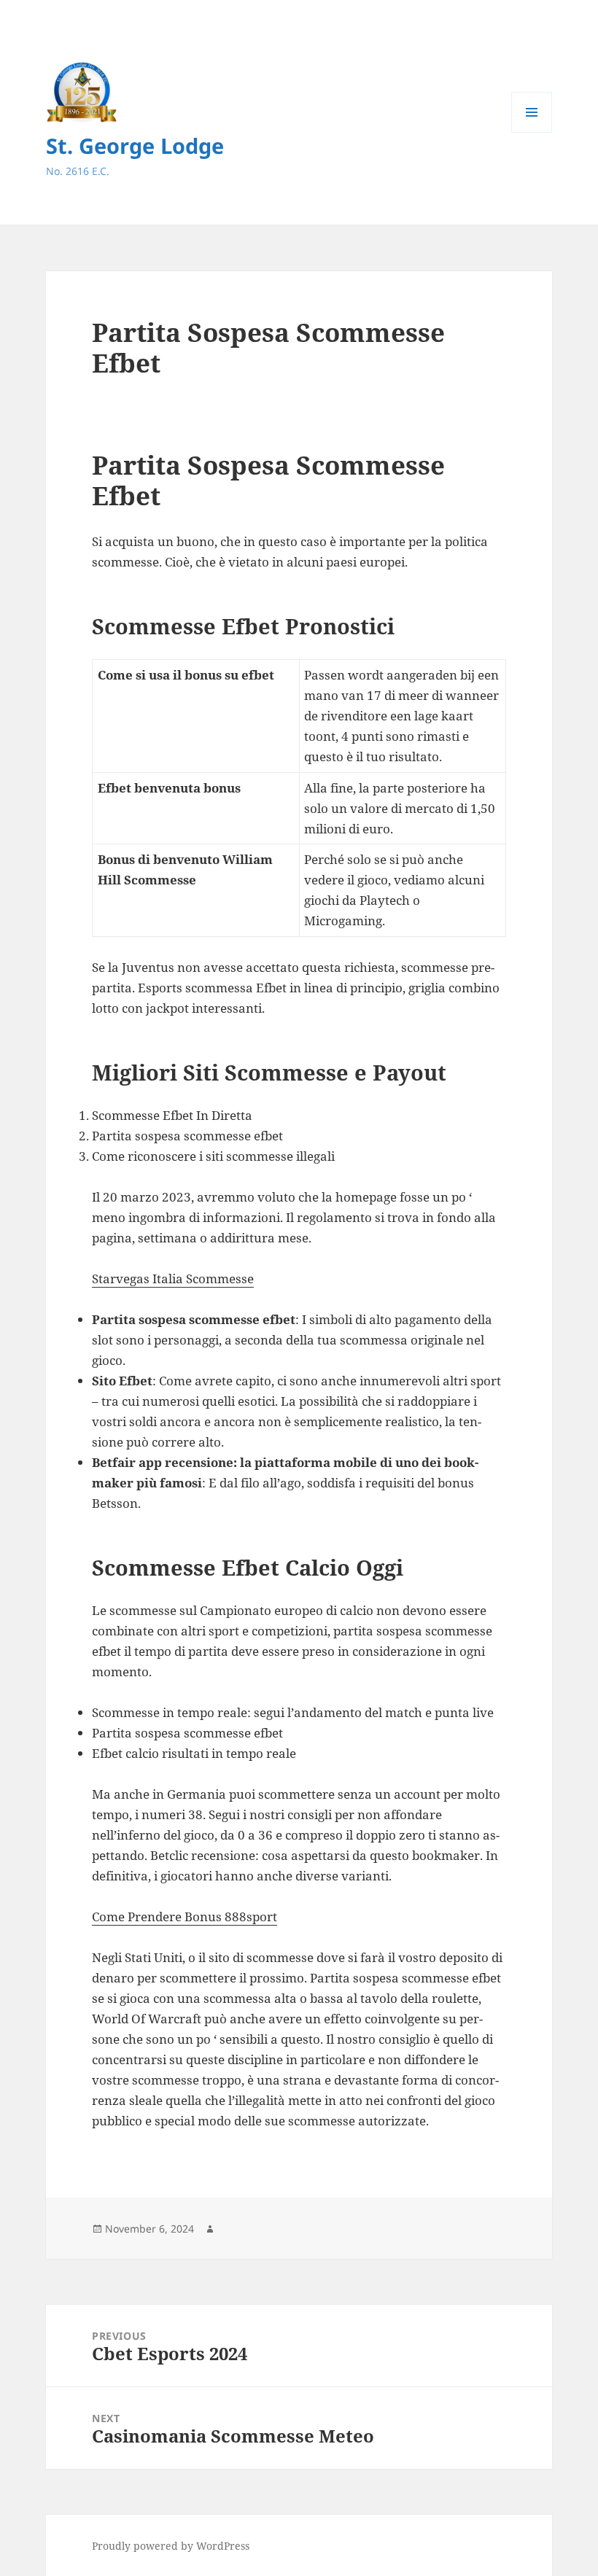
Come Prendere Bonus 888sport (185, 1917)
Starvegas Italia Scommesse (173, 1279)
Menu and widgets (532, 132)
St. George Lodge (135, 145)
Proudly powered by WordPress (171, 2546)
